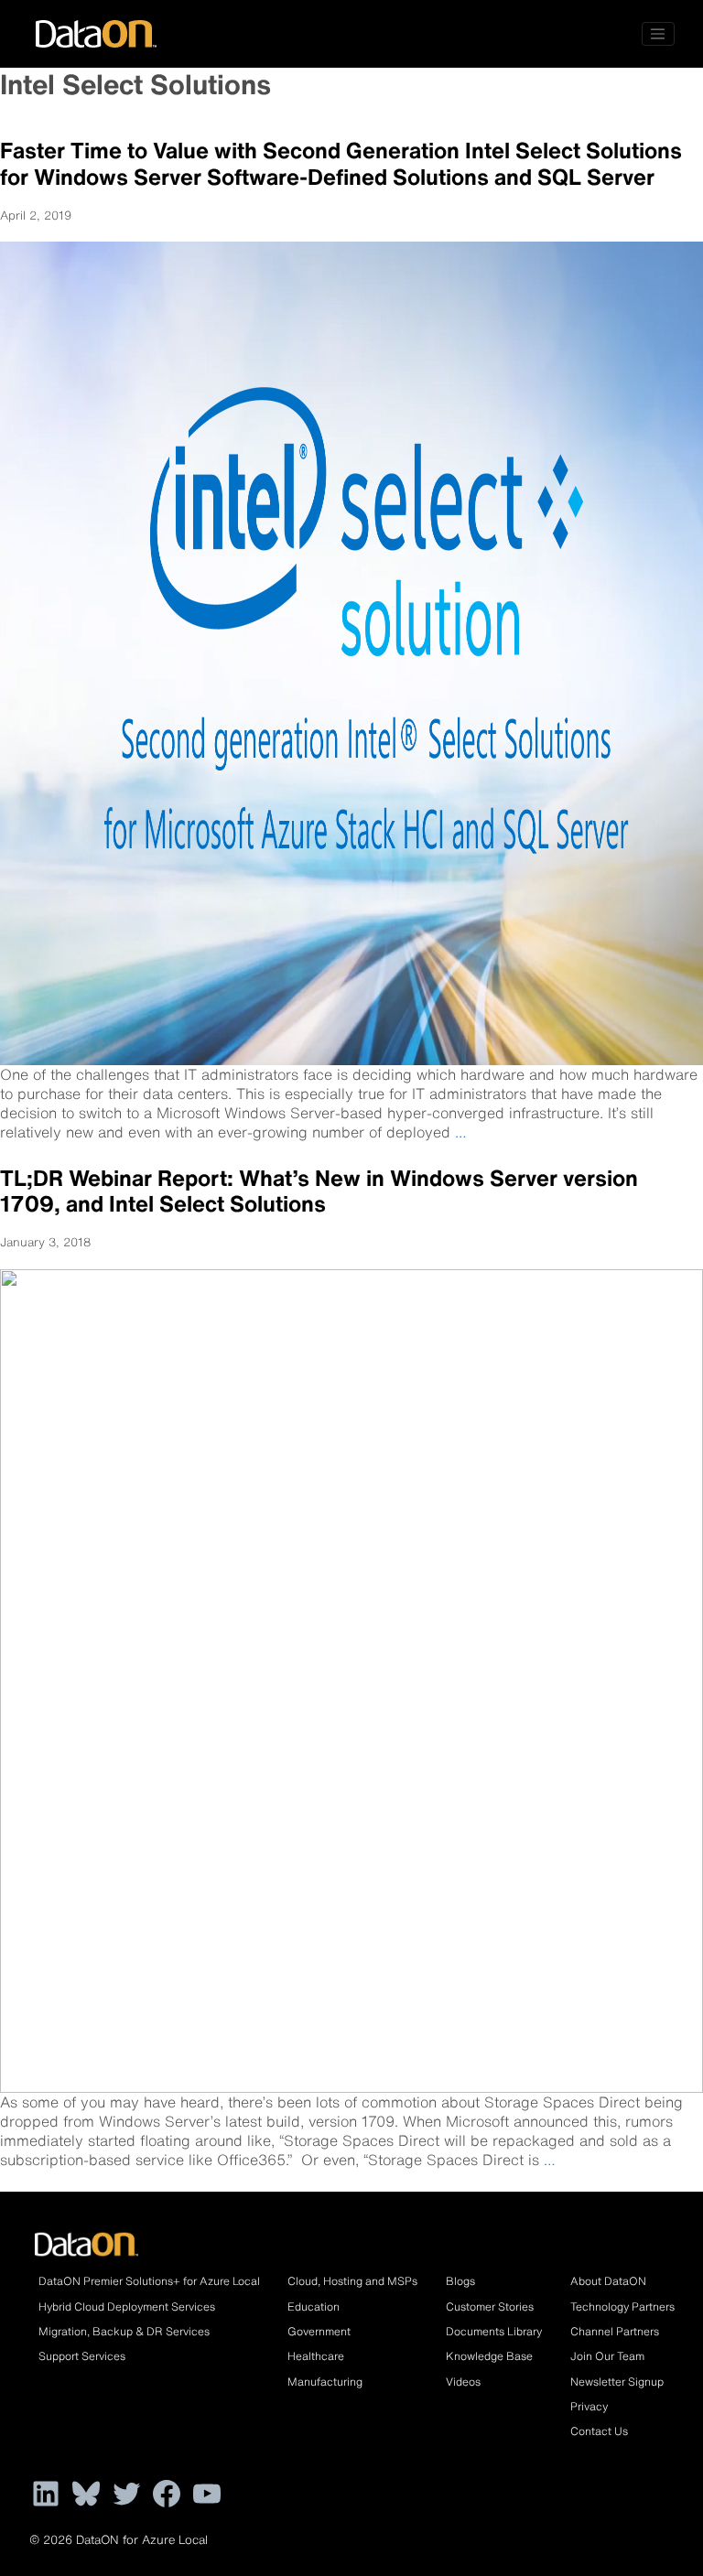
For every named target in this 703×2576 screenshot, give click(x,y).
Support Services (82, 2356)
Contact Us (599, 2431)
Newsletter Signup (617, 2382)
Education (314, 2307)
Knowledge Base (489, 2356)
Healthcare (316, 2356)
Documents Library (494, 2331)
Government (319, 2331)
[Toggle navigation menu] (658, 34)
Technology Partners (622, 2307)
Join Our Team (607, 2356)
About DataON (608, 2281)
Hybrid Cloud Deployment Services (127, 2307)
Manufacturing (325, 2382)
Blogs (460, 2281)
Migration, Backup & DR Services (124, 2331)
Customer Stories (490, 2307)
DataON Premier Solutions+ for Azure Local (149, 2281)
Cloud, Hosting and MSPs (352, 2281)
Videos (463, 2382)
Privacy (589, 2406)
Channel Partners (615, 2331)
